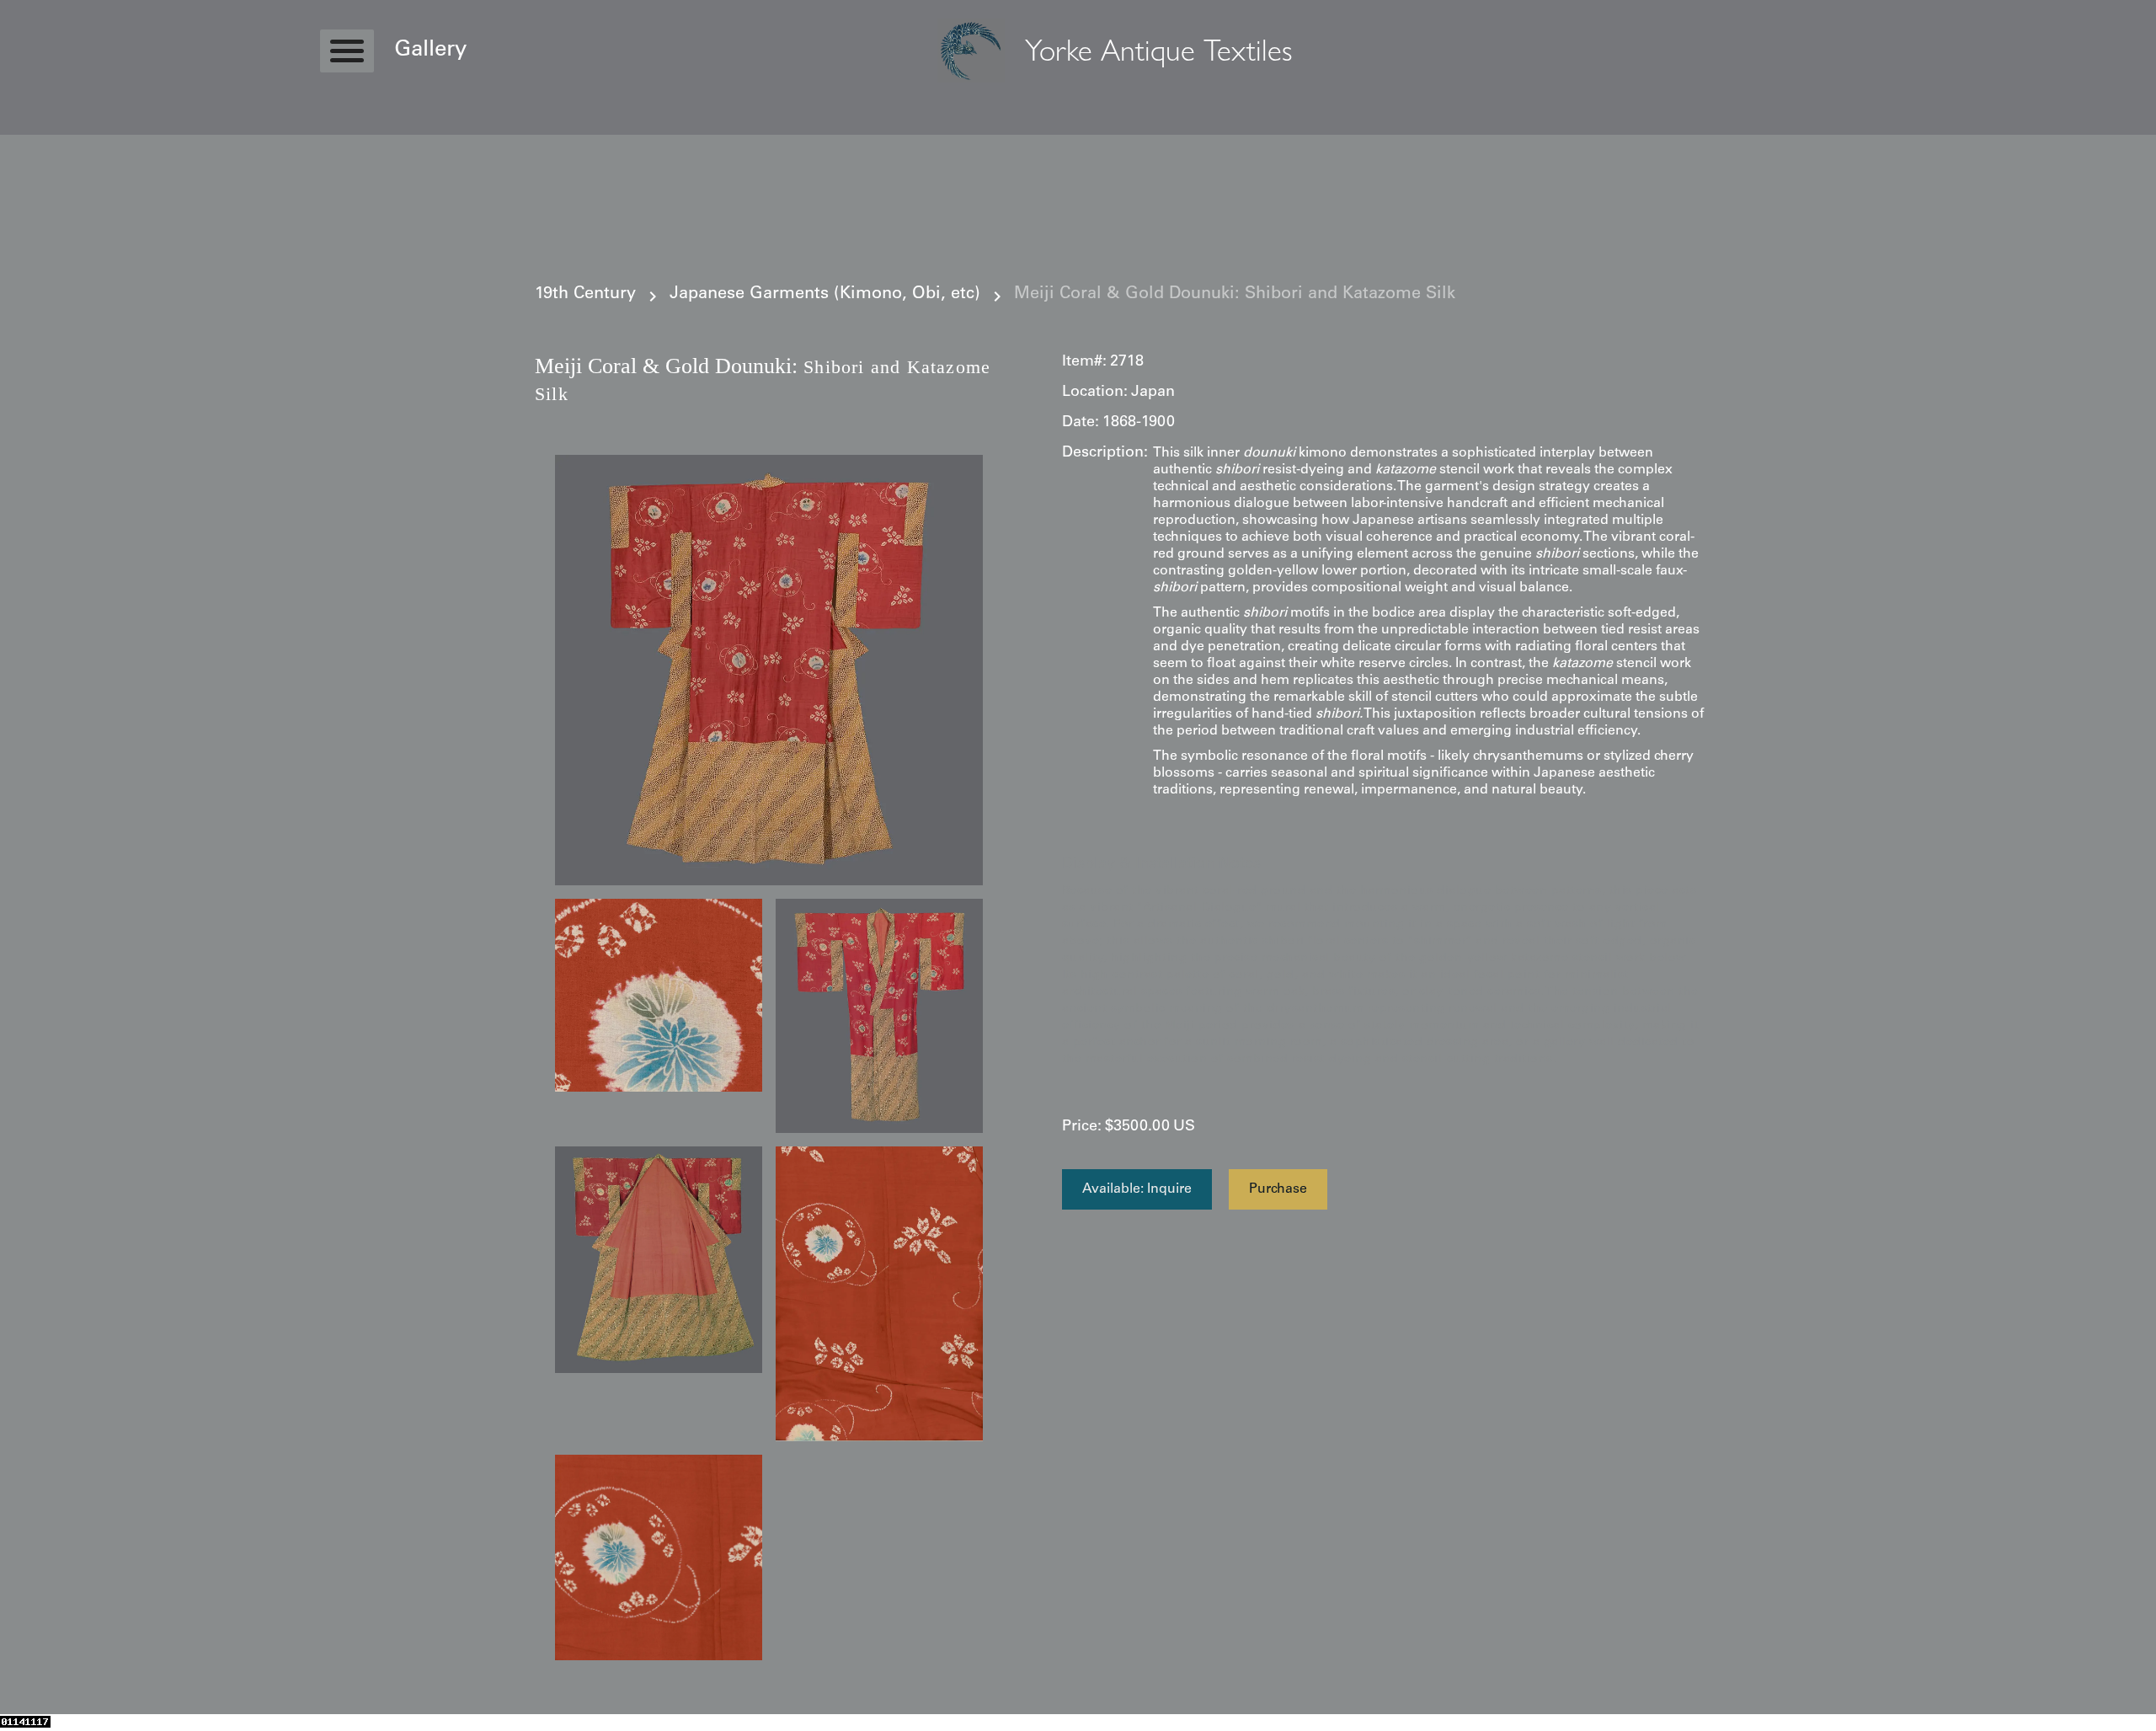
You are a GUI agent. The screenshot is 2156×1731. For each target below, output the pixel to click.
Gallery (430, 51)
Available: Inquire (1137, 1189)
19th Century (585, 295)
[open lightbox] (769, 670)
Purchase (1278, 1189)
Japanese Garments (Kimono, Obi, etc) (825, 295)
